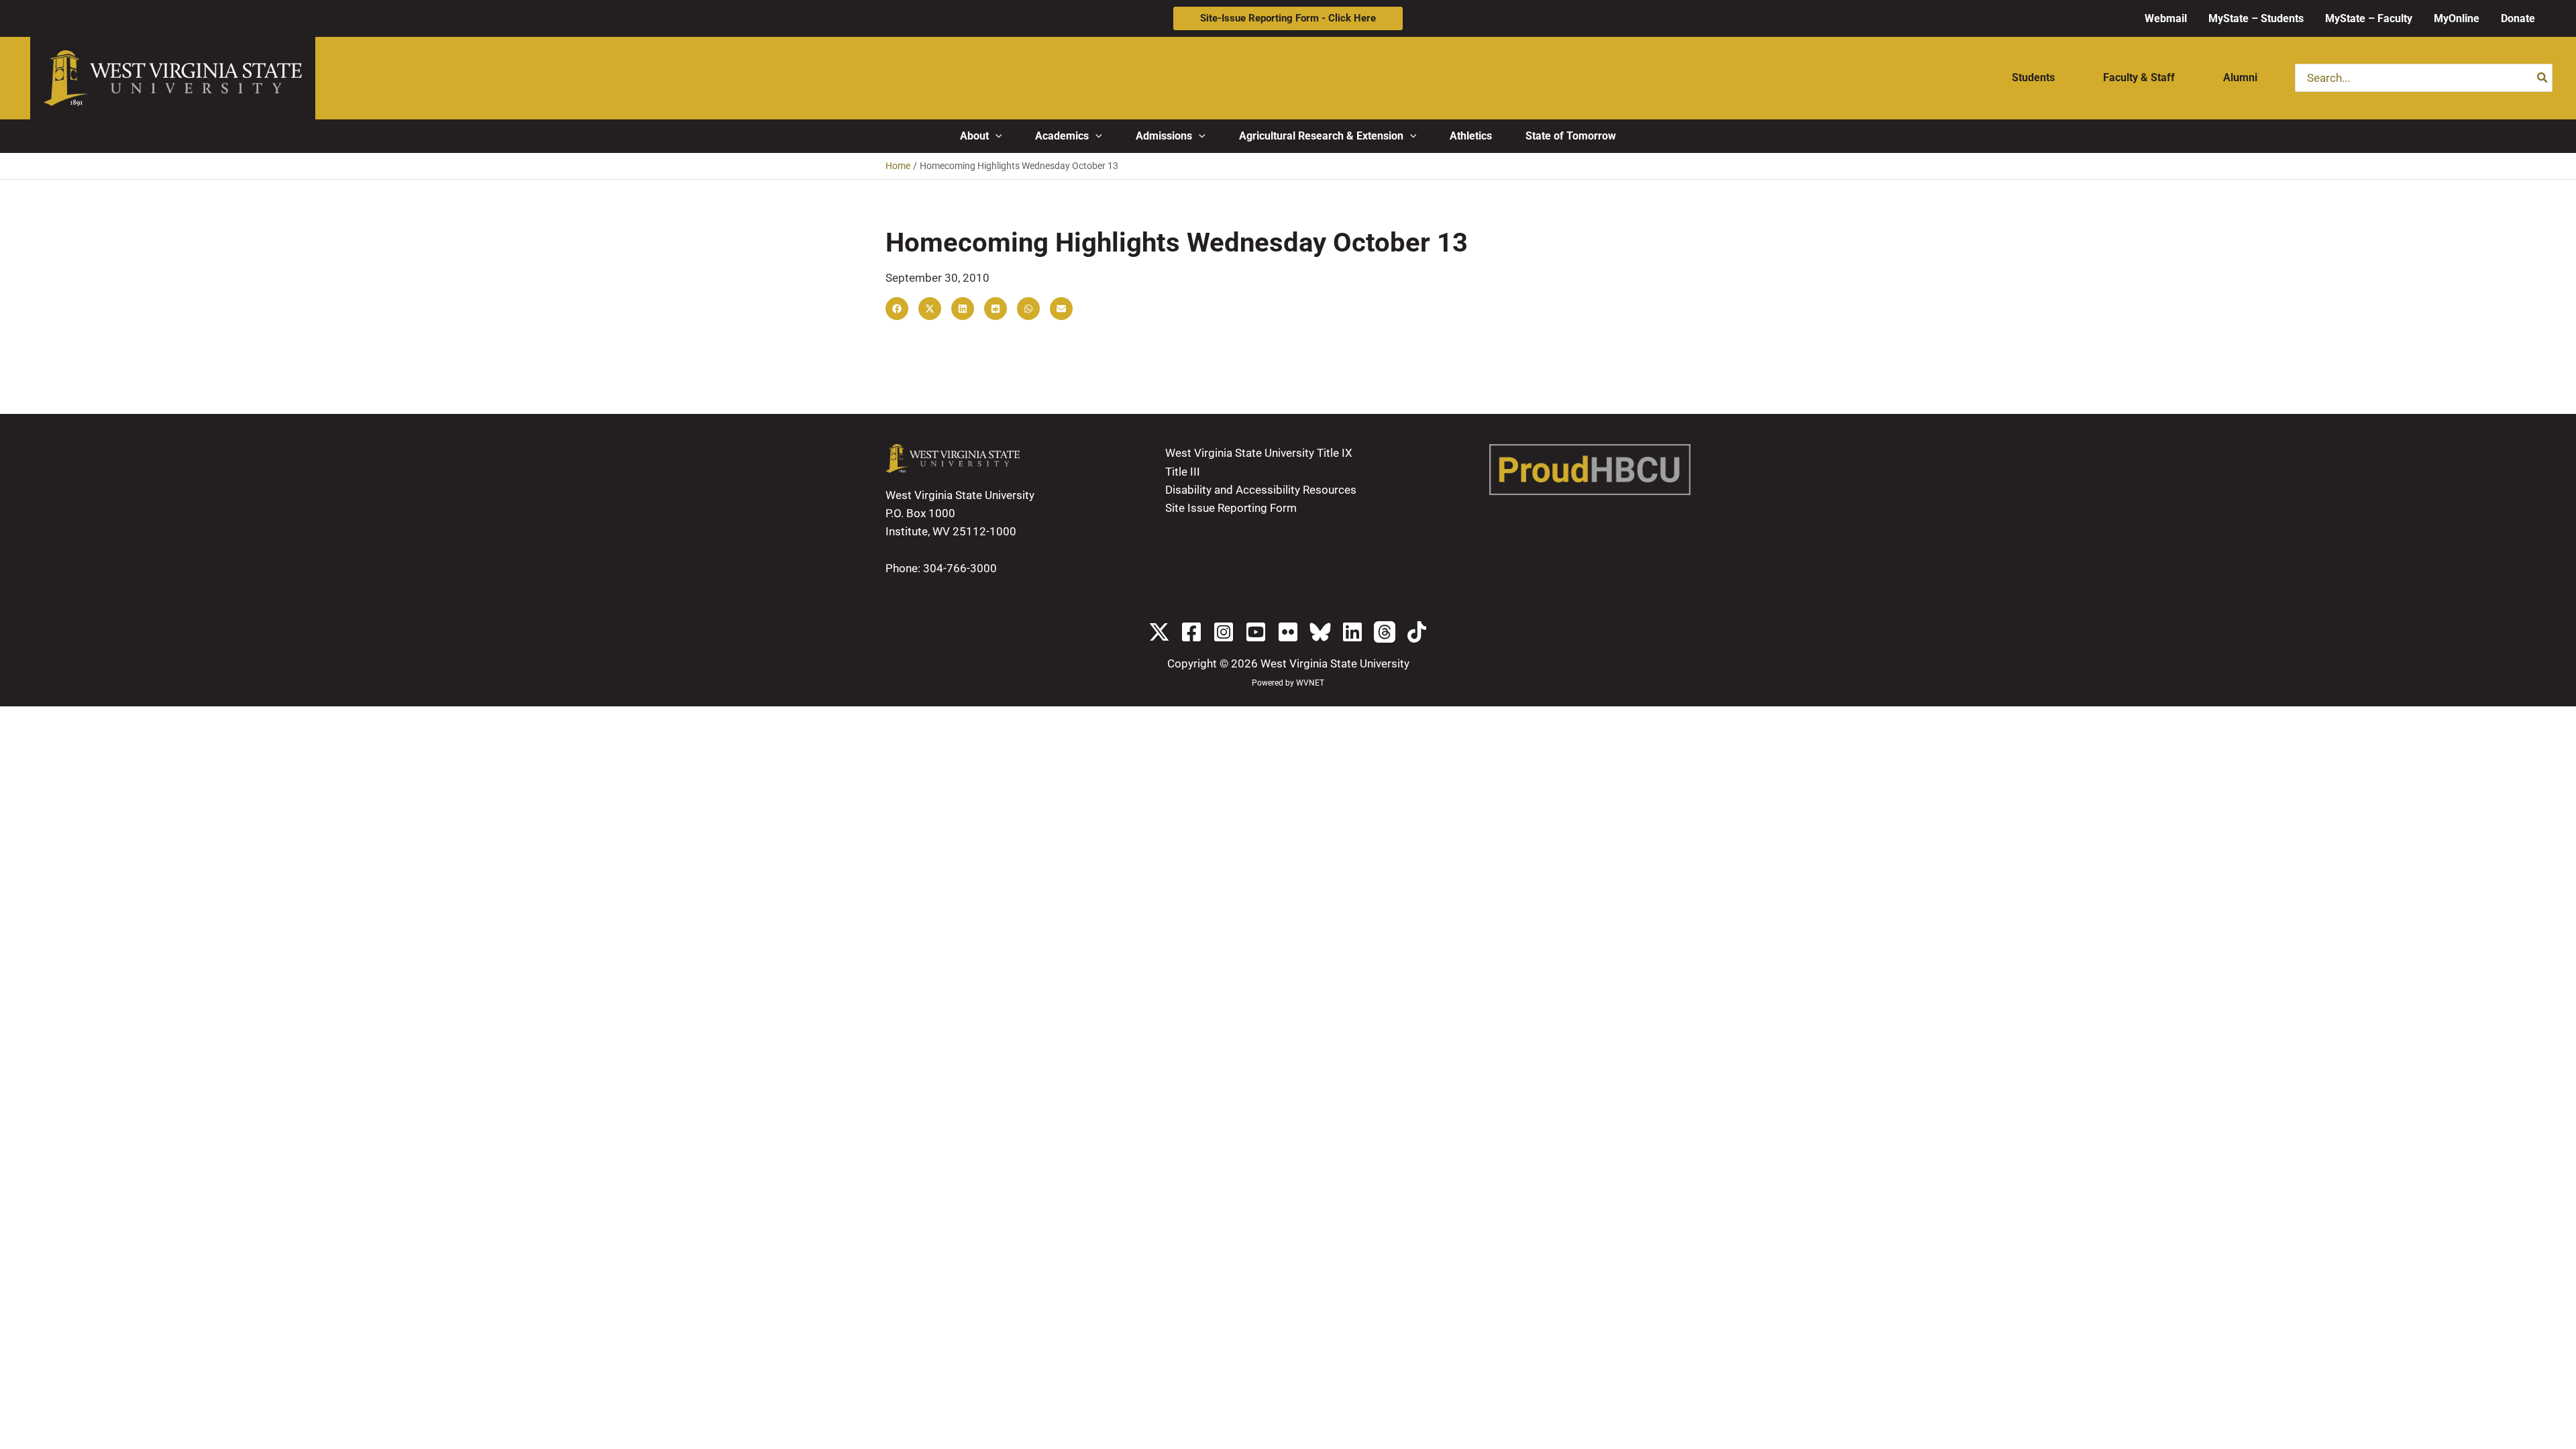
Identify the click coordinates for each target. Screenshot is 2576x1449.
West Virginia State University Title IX (1259, 453)
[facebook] (1191, 632)
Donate (2518, 18)
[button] (1288, 18)
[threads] (1385, 632)
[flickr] (1288, 632)
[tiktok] (1417, 632)
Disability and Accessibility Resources (1261, 490)
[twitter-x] (1159, 632)
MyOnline (2457, 18)
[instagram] (1224, 632)
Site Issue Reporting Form (1231, 508)
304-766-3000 (960, 568)
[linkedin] (1352, 632)
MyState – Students (2256, 18)
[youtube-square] (1256, 632)
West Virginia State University (1335, 663)
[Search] (2543, 78)
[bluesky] (1320, 632)
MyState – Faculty (2369, 18)
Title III (1183, 472)
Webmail (2166, 18)
